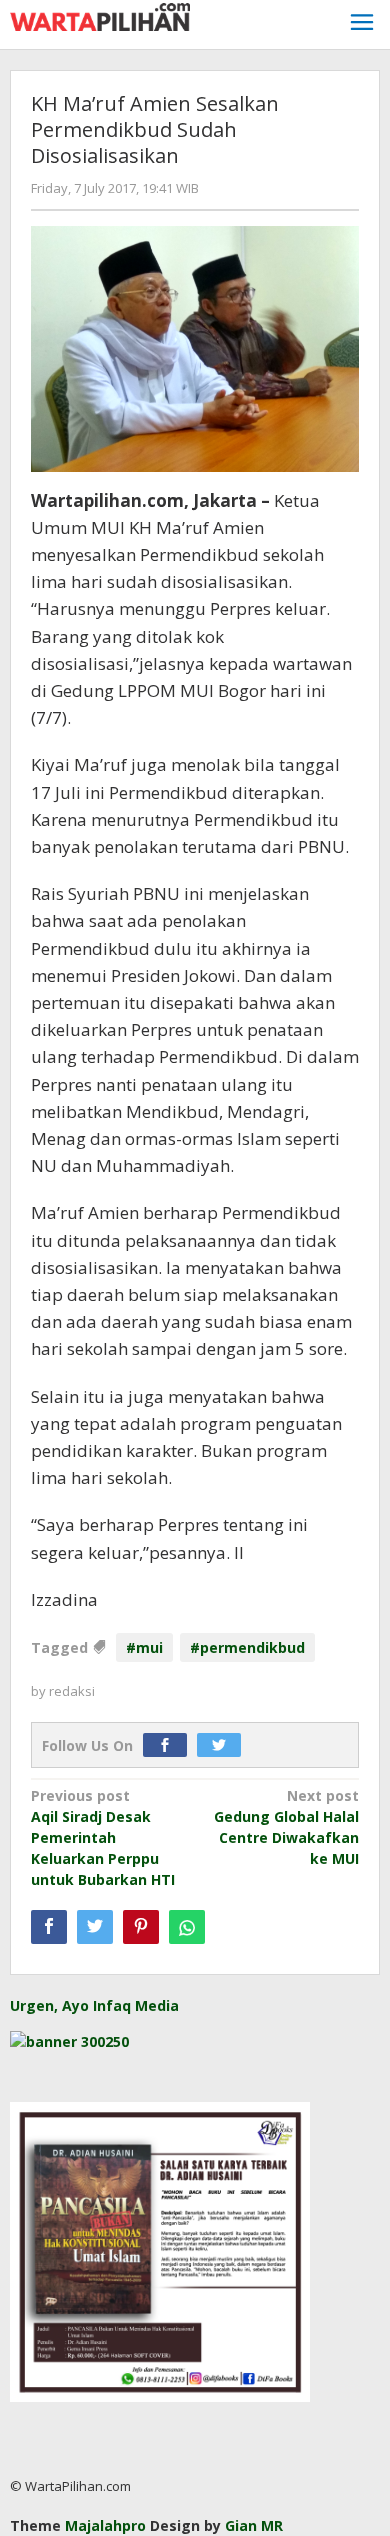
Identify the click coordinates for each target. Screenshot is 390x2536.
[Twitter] (224, 1745)
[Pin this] (141, 1927)
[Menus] (362, 24)
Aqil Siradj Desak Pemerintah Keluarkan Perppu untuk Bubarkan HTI (103, 1837)
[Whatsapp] (187, 1927)
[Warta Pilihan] (100, 15)
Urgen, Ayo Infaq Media (94, 2005)
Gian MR (254, 2525)
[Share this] (49, 1927)
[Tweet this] (95, 1927)
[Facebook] (170, 1745)
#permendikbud (247, 1647)
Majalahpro (105, 2525)
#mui (144, 1647)
